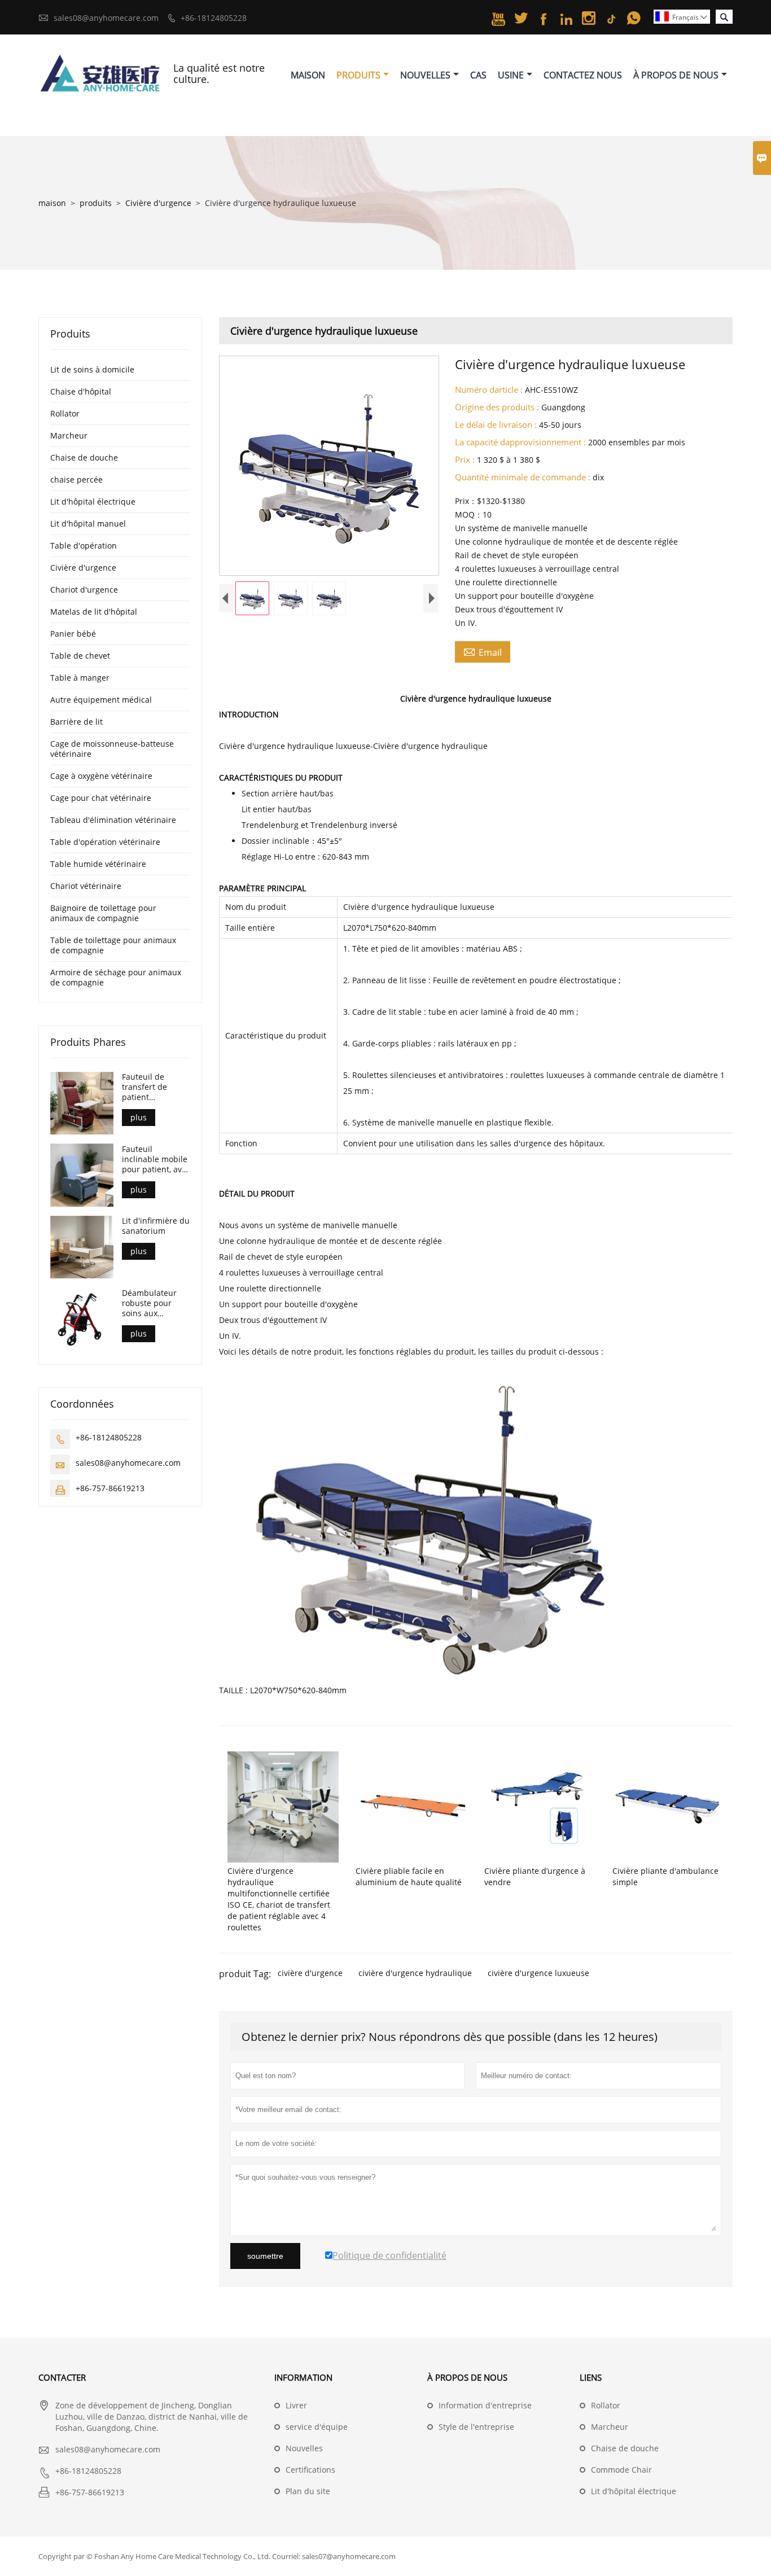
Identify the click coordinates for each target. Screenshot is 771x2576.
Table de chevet (80, 656)
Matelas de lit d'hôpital (94, 612)
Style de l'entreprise (476, 2427)
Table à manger (80, 678)
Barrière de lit (76, 722)
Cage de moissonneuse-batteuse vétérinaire (112, 749)
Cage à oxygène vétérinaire (101, 776)
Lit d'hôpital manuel (88, 523)
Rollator (65, 413)
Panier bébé (73, 634)
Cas (478, 75)
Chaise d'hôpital (81, 391)
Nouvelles (425, 75)
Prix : (465, 459)
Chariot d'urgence (84, 590)
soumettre (265, 2256)
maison (52, 203)
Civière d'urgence (158, 203)
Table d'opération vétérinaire (105, 842)
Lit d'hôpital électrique (93, 501)
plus (139, 1117)
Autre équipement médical (101, 700)
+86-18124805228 (214, 18)
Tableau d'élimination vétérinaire (113, 820)
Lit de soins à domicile (92, 369)
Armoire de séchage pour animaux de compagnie (116, 977)
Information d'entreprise (485, 2405)
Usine (511, 75)
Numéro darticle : (489, 389)
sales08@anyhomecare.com (106, 18)
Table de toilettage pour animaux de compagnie (113, 945)
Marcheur (69, 435)
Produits (358, 75)
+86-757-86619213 (110, 1488)
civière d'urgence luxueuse (538, 1973)
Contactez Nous (583, 75)
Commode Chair (621, 2470)
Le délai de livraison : (496, 424)
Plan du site (308, 2491)
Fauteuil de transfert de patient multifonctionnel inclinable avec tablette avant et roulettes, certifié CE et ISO (154, 1087)
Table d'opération (84, 546)
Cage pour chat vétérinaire (101, 798)
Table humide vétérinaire (98, 864)
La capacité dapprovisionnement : (520, 442)
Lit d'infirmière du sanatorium (156, 1226)
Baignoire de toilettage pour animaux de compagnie (103, 913)
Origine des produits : (497, 407)
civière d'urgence (310, 1973)
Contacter (62, 2377)
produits (96, 203)
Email (483, 652)
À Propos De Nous (676, 75)
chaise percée (76, 479)
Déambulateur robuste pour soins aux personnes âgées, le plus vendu (155, 1303)
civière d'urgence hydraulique (415, 1973)
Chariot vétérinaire (86, 886)
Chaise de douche (84, 457)
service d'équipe (317, 2427)
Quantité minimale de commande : (523, 477)
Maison (308, 75)
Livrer (296, 2405)
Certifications (310, 2470)
